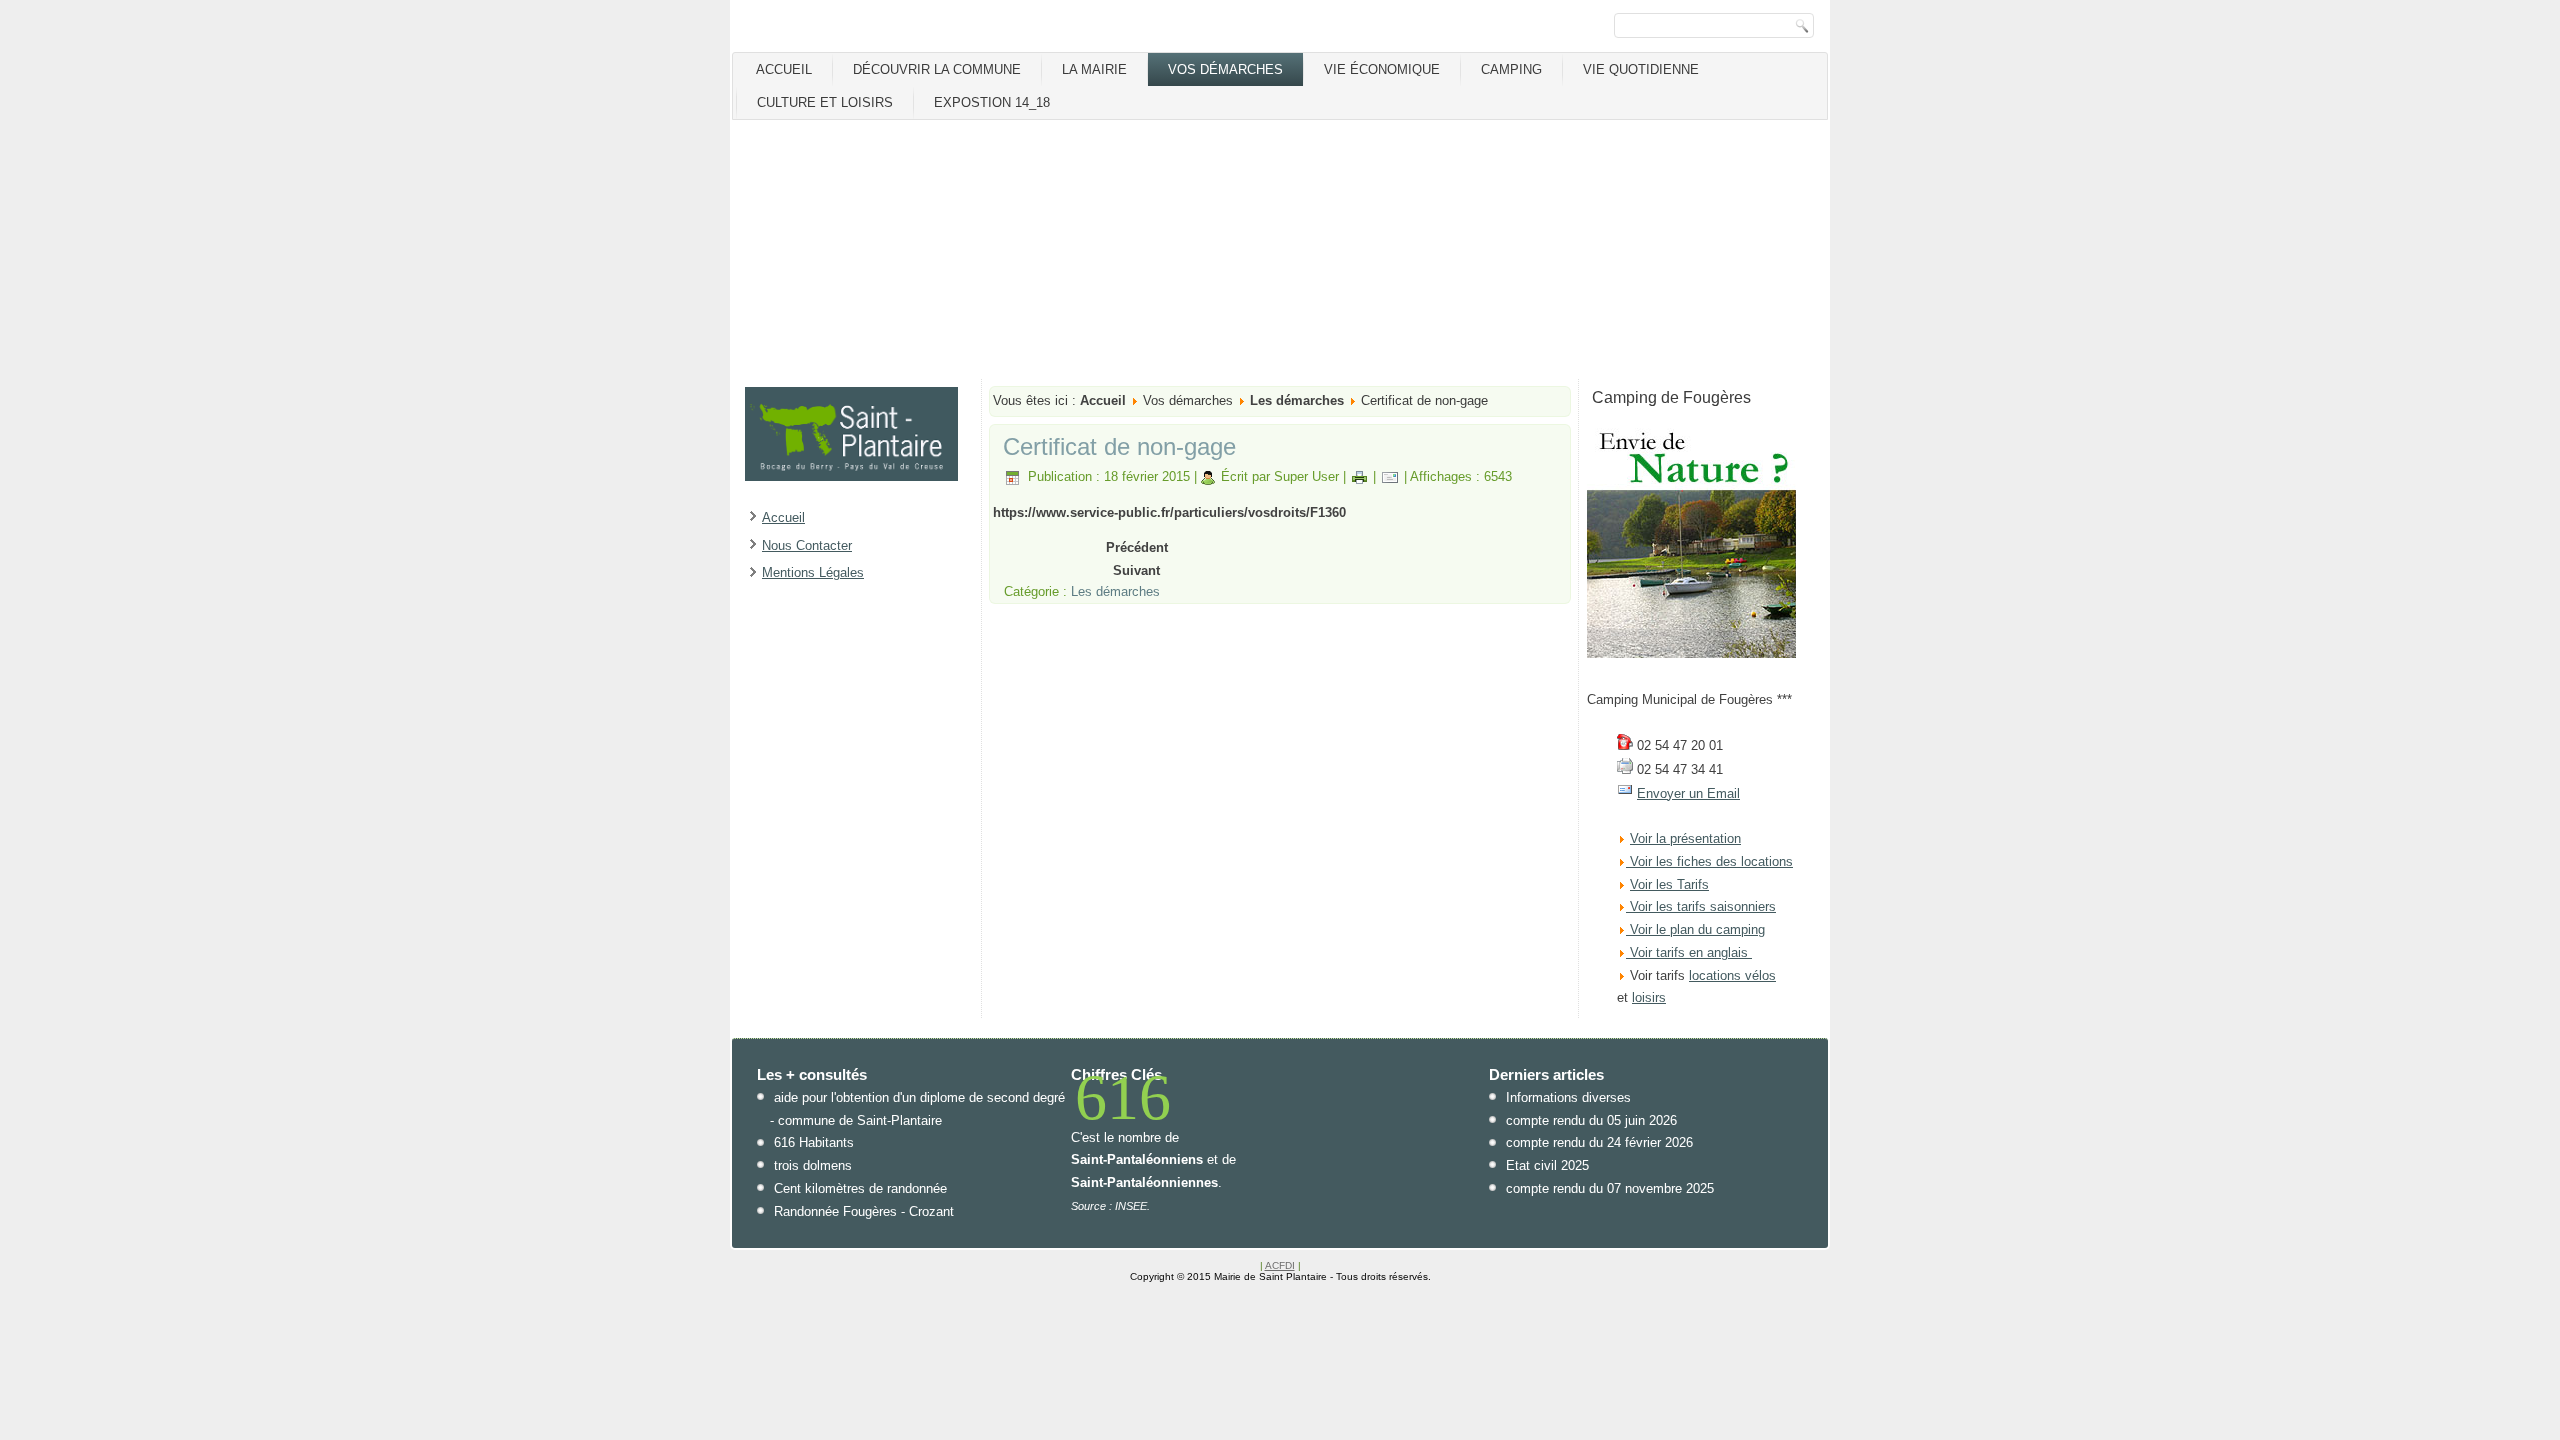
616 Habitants (814, 1142)
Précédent (1137, 547)
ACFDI (1280, 1265)
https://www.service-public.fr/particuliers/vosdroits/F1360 (1169, 512)
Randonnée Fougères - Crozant (864, 1211)
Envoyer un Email (1688, 793)
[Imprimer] (1359, 476)
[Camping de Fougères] (1691, 653)
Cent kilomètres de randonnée (860, 1188)
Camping (1511, 69)
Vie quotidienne (1641, 69)
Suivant (1136, 570)
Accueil (784, 69)
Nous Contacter (807, 545)
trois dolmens (813, 1165)
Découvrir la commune (937, 69)
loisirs (1649, 997)
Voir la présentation (1685, 838)
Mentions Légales (813, 572)
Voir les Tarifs (1669, 884)
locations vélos (1732, 975)
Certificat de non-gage (1119, 446)
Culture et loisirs (825, 102)
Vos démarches (1225, 69)
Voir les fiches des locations (1711, 861)
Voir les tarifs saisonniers (1701, 906)
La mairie (1094, 69)
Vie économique (1382, 69)
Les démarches (1297, 400)
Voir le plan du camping (1697, 929)
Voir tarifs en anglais (1687, 952)
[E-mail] (1390, 476)
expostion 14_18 (992, 102)
